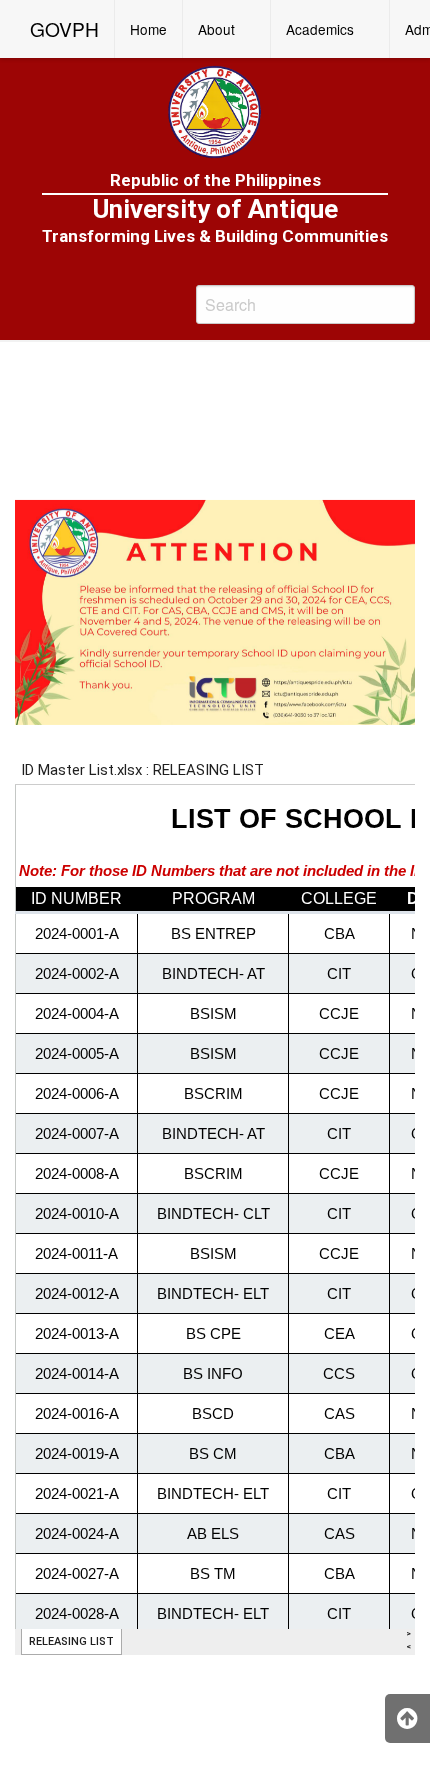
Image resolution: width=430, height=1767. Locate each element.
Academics (320, 29)
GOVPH (64, 28)
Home (148, 29)
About (216, 29)
